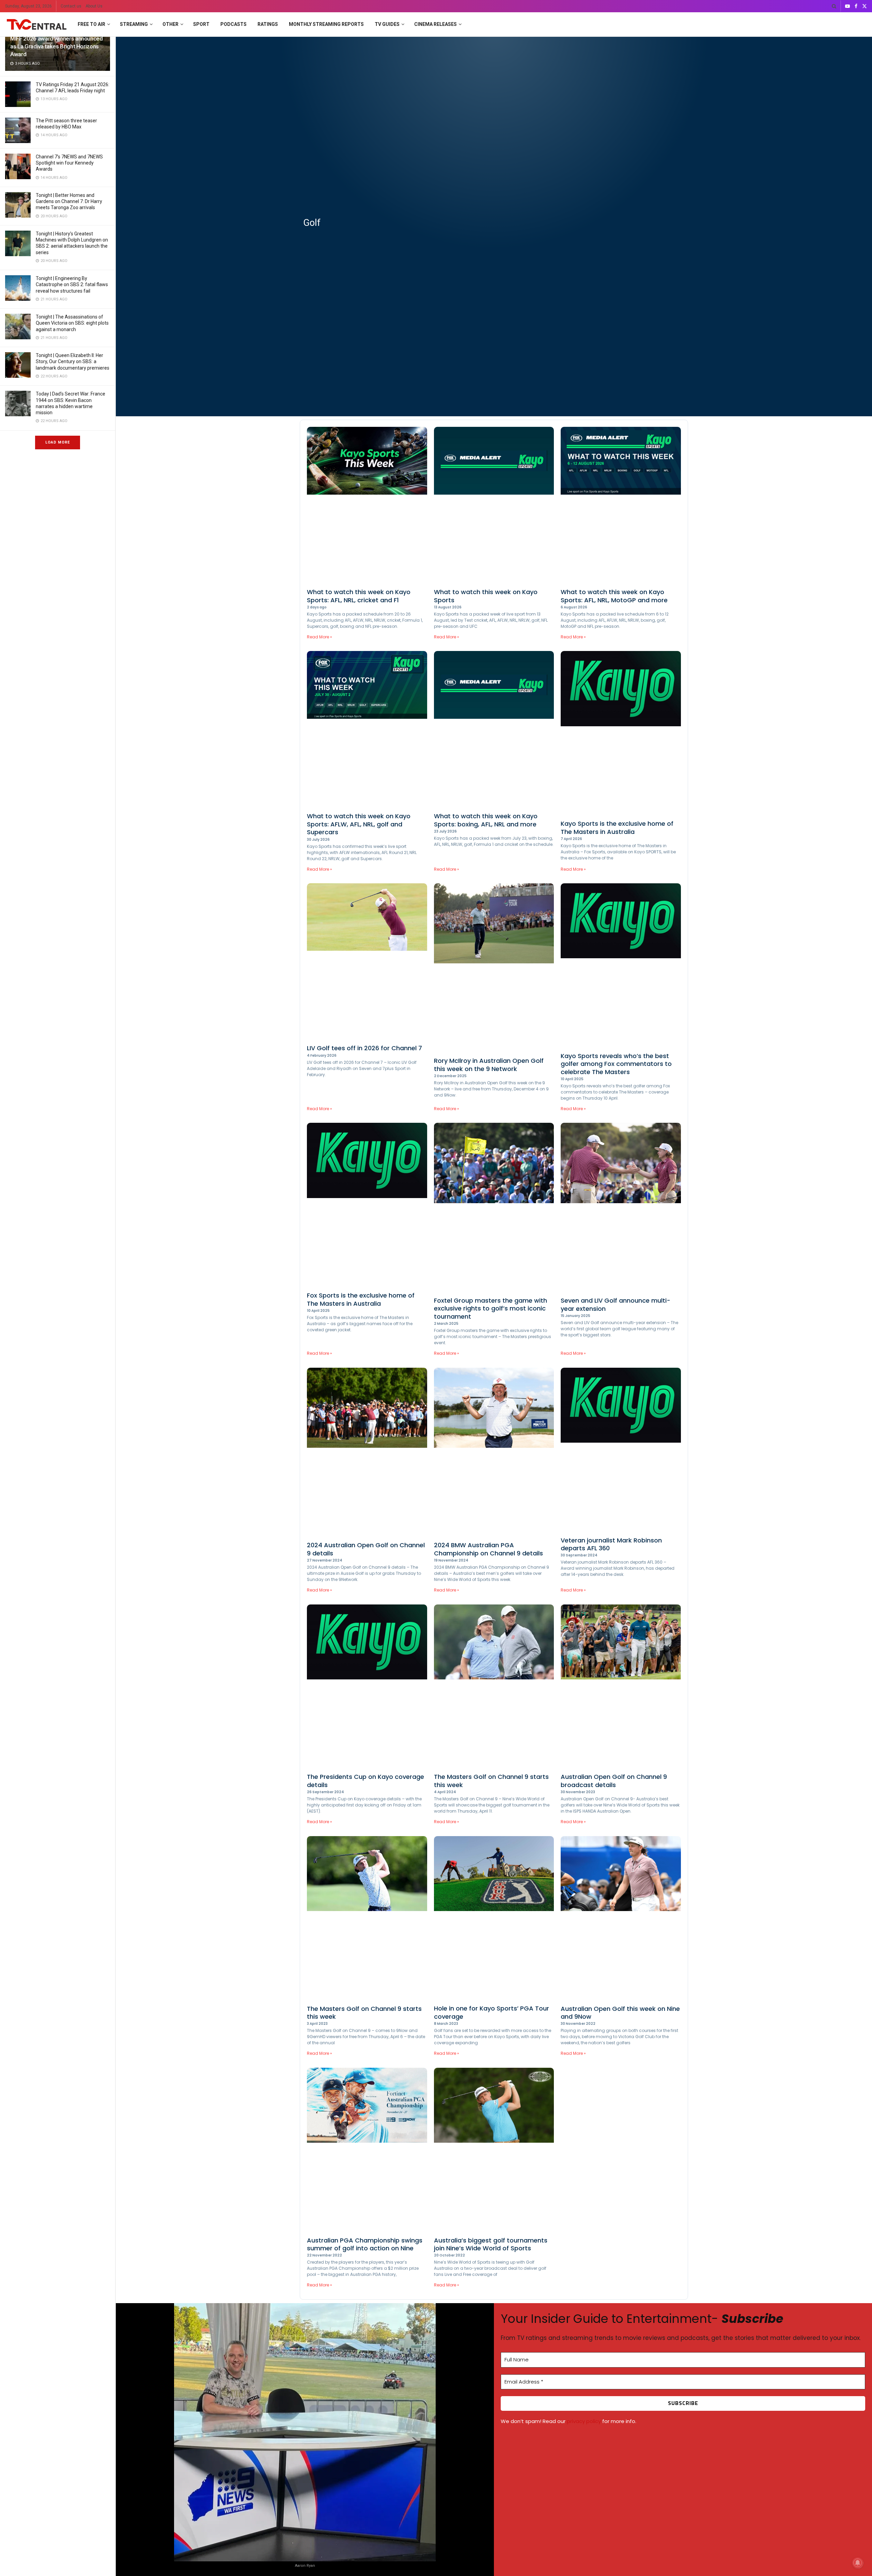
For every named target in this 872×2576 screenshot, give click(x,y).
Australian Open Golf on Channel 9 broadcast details (614, 1781)
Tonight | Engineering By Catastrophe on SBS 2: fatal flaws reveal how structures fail (72, 284)
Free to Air (91, 24)
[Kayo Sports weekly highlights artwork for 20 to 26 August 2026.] (367, 506)
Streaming (134, 24)
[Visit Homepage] (37, 25)
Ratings (268, 24)
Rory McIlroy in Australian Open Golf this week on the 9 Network (489, 1065)
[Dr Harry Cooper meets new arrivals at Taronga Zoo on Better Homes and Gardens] (18, 205)
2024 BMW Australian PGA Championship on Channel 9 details (488, 1549)
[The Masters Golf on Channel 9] (494, 1687)
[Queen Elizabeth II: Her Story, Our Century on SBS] (18, 365)
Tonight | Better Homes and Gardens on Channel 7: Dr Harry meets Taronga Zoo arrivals (69, 201)
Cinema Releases (435, 24)
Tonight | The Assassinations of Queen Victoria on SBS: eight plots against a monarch (72, 323)
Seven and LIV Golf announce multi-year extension (616, 1304)
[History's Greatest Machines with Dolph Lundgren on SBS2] (18, 243)
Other (170, 24)
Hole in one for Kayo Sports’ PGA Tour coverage (492, 2012)
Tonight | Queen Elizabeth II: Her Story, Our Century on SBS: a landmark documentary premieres (73, 361)
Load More (58, 442)
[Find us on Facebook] (856, 6)
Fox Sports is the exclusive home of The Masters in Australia (361, 1299)
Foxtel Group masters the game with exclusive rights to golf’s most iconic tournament (490, 1308)
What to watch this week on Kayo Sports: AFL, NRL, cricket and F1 (359, 596)
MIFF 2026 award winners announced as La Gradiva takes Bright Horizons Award (57, 46)
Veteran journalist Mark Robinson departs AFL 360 (611, 1544)
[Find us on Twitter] (865, 6)
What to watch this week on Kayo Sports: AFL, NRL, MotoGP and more (614, 596)
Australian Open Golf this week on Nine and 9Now (620, 2013)
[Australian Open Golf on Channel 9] (621, 1687)
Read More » (320, 637)
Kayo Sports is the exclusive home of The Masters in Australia (617, 827)
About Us (94, 6)
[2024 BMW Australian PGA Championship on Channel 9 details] (494, 1453)
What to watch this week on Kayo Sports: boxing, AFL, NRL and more (486, 820)
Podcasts (233, 24)
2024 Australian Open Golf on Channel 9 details (366, 1549)
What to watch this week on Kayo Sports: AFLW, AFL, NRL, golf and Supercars (359, 824)
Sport (201, 24)
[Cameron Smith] (494, 2150)
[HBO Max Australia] (18, 130)
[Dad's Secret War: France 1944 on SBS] (18, 404)
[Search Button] (834, 6)
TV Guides (387, 24)
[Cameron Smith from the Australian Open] (621, 1919)
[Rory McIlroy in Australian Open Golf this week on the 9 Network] (494, 968)
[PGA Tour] (494, 1919)
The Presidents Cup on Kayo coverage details (365, 1781)
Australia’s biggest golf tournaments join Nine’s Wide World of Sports (491, 2244)
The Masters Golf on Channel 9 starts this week (491, 1781)
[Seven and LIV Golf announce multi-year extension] (621, 1208)
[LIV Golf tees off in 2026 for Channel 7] (367, 962)
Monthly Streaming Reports (326, 24)
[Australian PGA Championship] (367, 2150)
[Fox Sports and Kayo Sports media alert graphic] (494, 506)
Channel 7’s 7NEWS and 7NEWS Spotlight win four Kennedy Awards (69, 163)
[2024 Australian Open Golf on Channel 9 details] (367, 1453)
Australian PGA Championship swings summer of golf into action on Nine (365, 2244)
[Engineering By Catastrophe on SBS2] (18, 288)
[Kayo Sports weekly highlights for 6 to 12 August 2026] (621, 506)
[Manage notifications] (858, 2563)
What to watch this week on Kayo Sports (486, 596)
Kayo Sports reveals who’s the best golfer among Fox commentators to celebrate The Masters (616, 1064)
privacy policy (584, 2421)
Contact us (71, 6)
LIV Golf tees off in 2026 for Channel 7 (364, 1048)
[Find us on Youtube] (847, 6)
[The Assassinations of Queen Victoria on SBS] (18, 327)
